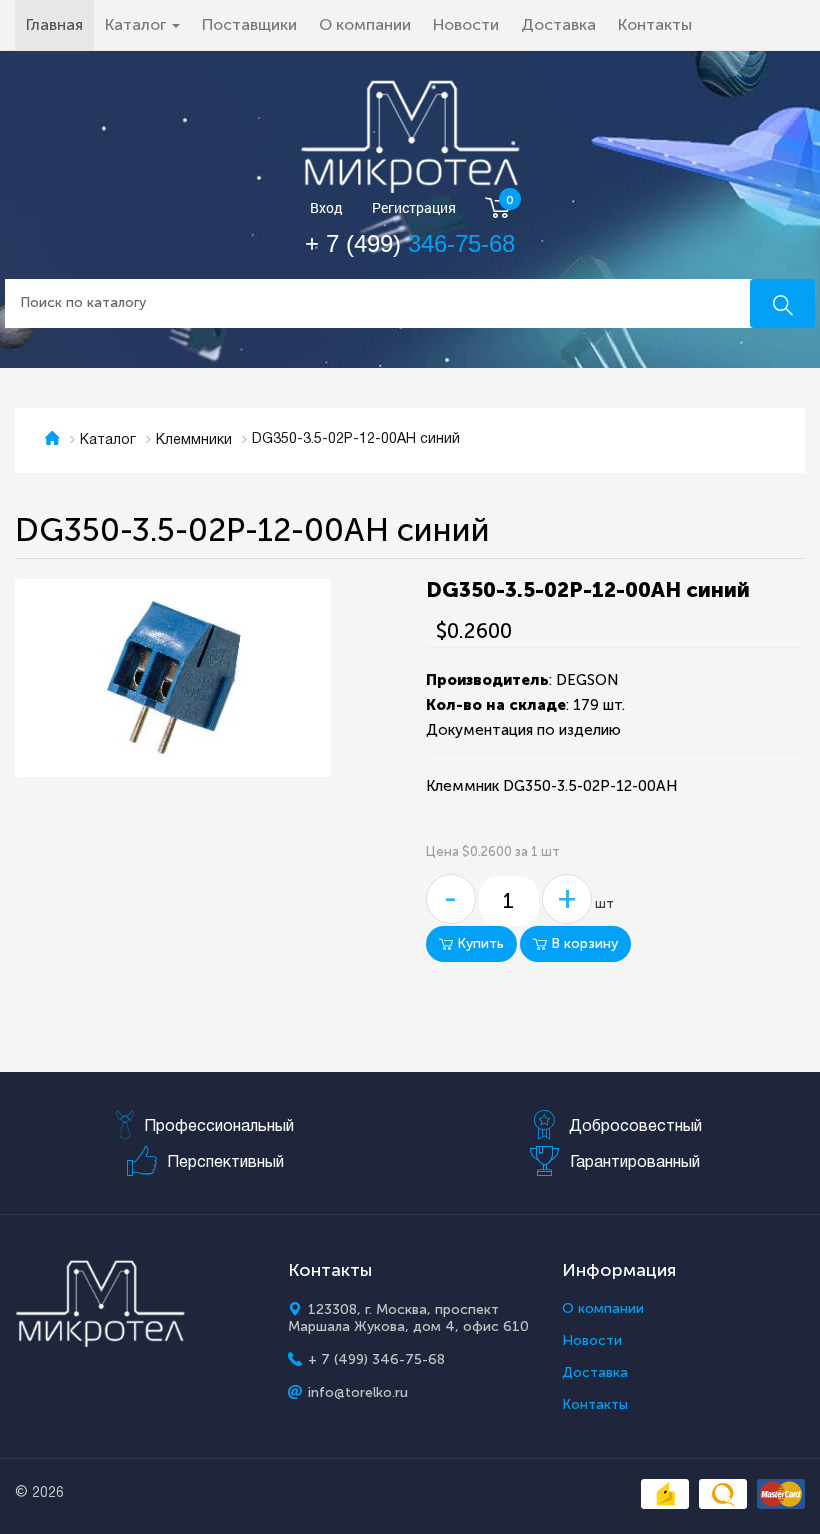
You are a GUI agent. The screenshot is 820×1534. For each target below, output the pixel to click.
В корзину (582, 943)
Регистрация (414, 208)
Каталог (108, 440)
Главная (60, 24)
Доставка (558, 24)
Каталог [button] (137, 24)
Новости (466, 24)
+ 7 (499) (410, 243)
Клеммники (194, 440)
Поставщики (249, 24)
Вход (326, 208)
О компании (365, 24)
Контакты (655, 24)
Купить (478, 943)
